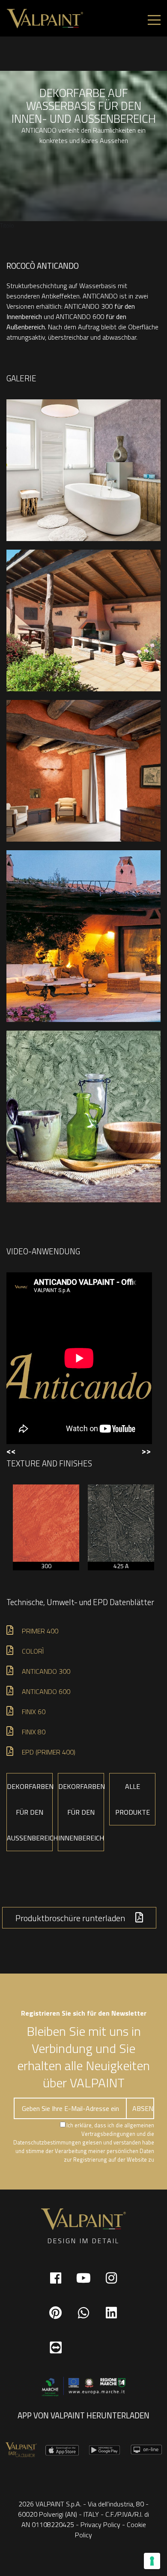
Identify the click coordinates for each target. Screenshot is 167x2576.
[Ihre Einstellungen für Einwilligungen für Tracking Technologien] (152, 2561)
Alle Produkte (133, 1799)
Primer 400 (40, 1631)
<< (11, 1451)
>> (146, 1451)
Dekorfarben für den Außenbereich (30, 1812)
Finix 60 (34, 1712)
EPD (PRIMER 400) (49, 1752)
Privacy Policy (100, 2524)
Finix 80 (34, 1732)
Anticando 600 (46, 1691)
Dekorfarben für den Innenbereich (81, 1812)
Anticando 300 (46, 1671)
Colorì (33, 1651)
